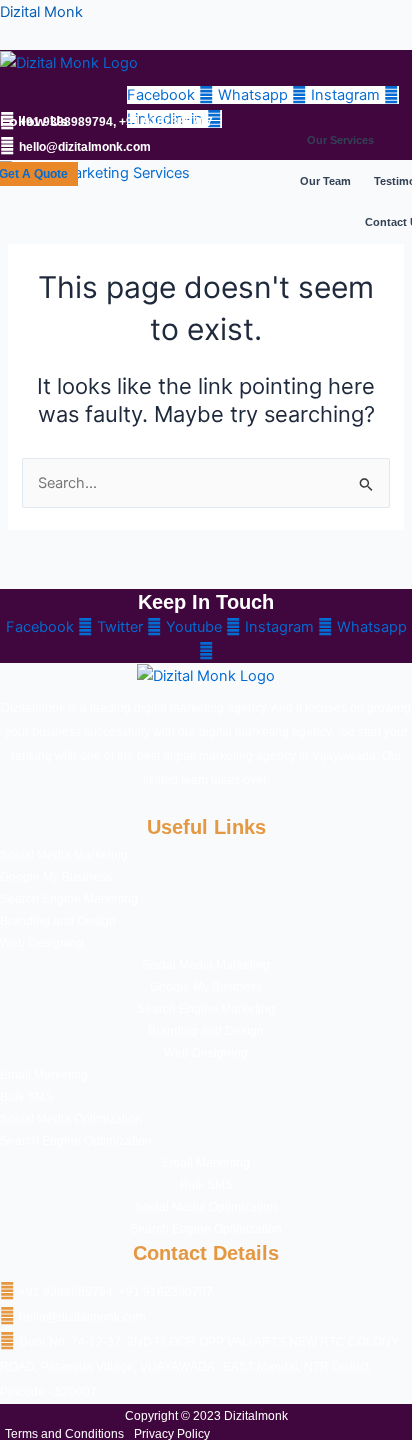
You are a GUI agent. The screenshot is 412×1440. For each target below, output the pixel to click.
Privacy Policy (172, 1434)
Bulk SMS (26, 1097)
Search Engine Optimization (76, 1141)
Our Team (325, 181)
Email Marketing (44, 1075)
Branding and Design (58, 921)
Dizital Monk (41, 12)
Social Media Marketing (64, 855)
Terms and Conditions (64, 1434)
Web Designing (42, 943)
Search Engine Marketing (69, 899)
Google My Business (56, 877)
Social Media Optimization (71, 1119)
